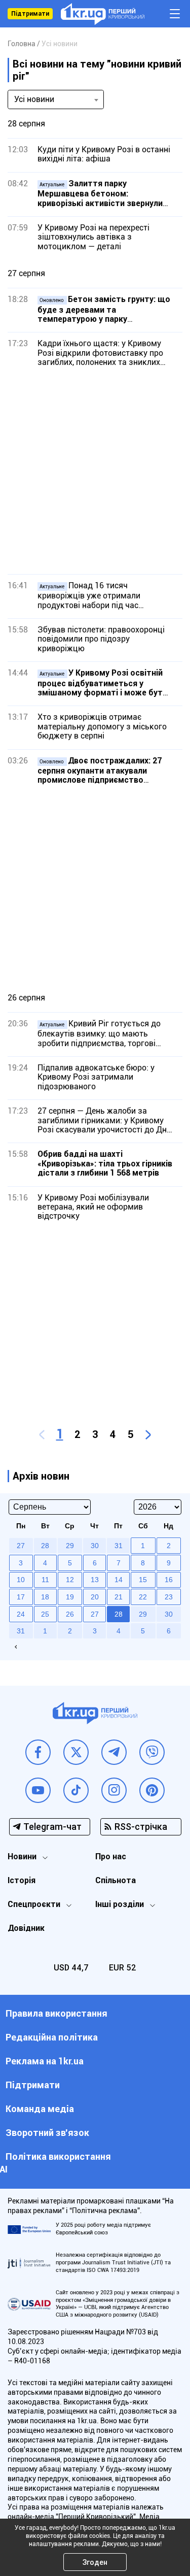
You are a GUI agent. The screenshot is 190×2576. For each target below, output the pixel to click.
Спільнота (116, 1880)
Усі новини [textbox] (34, 99)
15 (143, 1580)
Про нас (111, 1856)
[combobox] (56, 99)
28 (119, 1614)
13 (95, 1580)
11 (45, 1580)
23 (169, 1597)
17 (21, 1597)
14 (119, 1580)
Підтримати (30, 14)
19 (70, 1597)
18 (45, 1597)
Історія (22, 1880)
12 (70, 1580)
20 (95, 1597)
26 (70, 1614)
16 (169, 1580)
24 (21, 1614)
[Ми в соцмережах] (38, 1752)
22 (143, 1597)
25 (45, 1614)
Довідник (26, 1928)
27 (95, 1614)
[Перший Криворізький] (103, 14)
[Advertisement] (95, 471)
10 (21, 1580)
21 (119, 1597)
